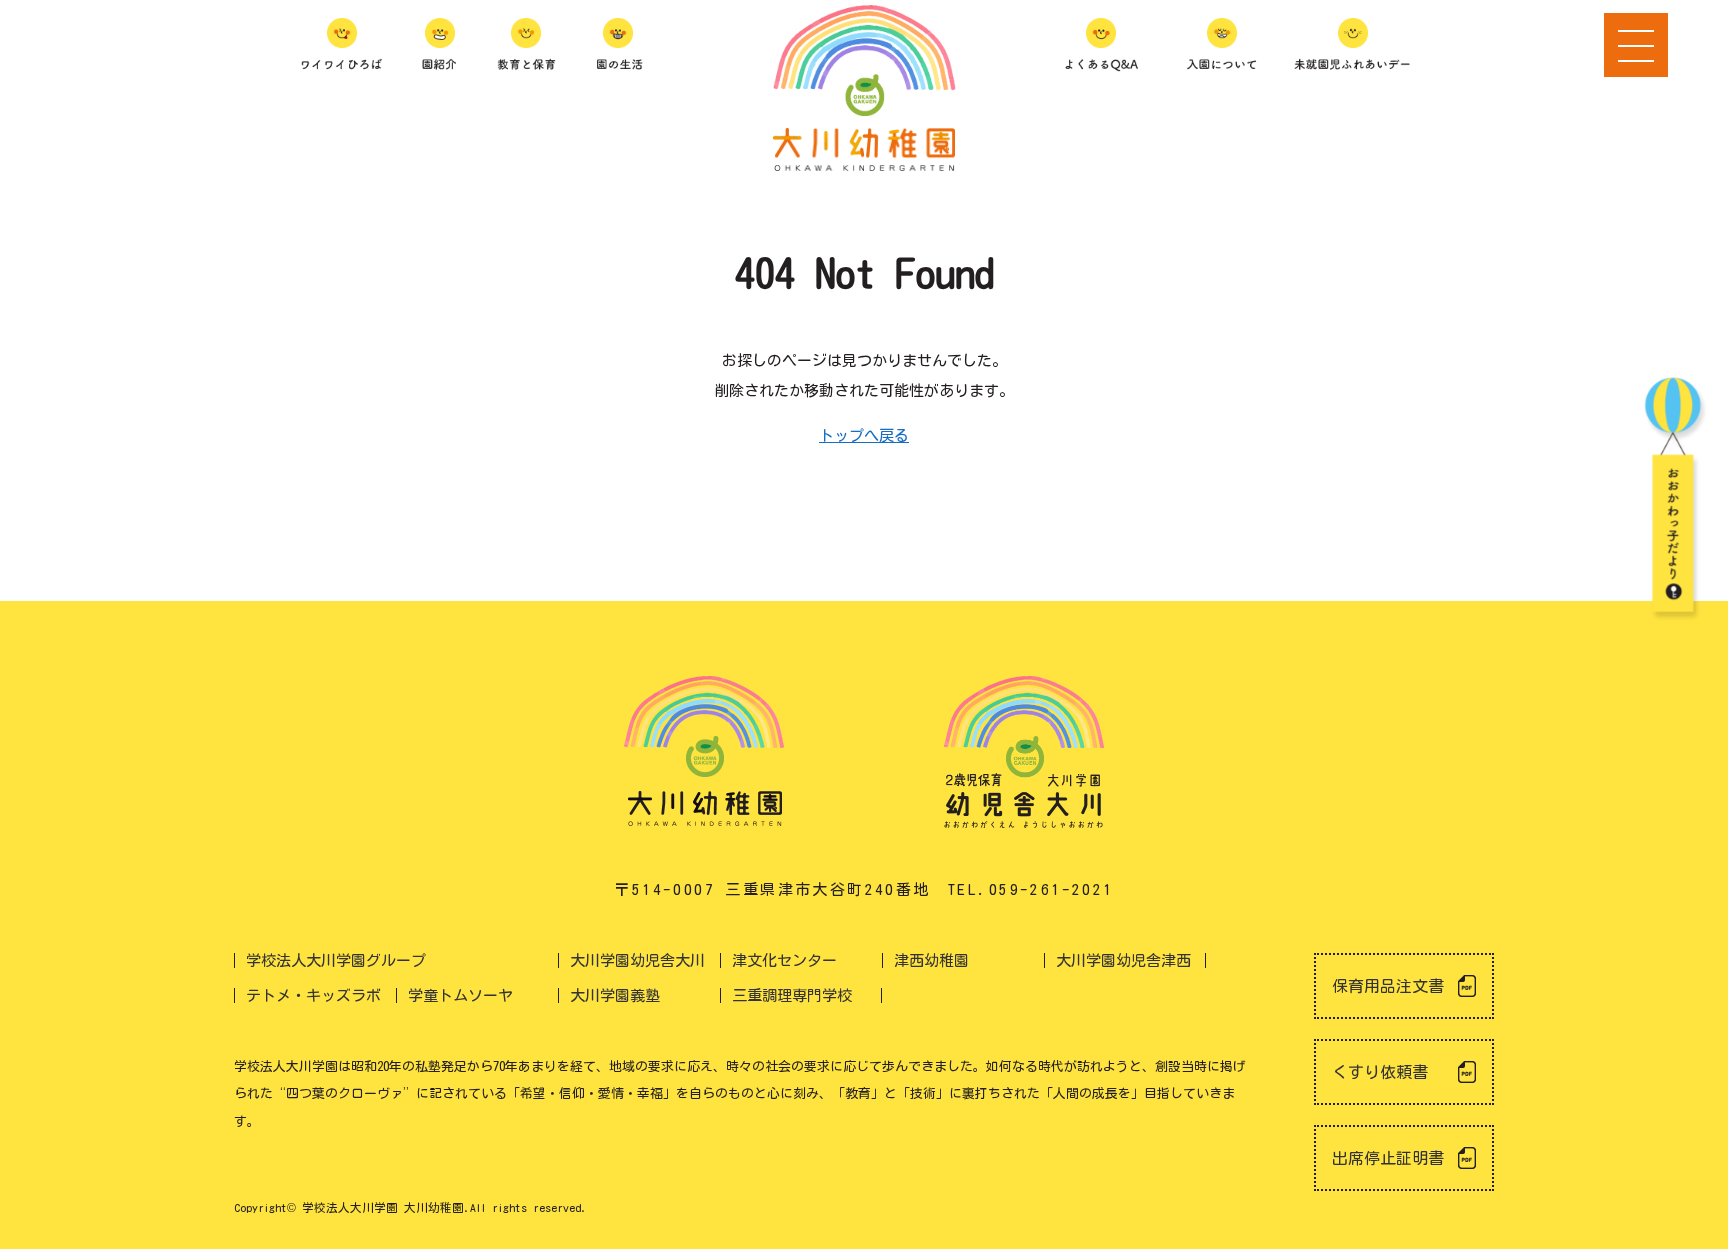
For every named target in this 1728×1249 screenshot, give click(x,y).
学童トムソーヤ (460, 995)
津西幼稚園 (931, 960)
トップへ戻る (864, 435)
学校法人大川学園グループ (336, 960)
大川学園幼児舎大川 (637, 960)
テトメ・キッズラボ (313, 995)
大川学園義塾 (615, 995)
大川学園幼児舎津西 (1123, 960)
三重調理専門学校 (792, 995)
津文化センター (784, 960)
